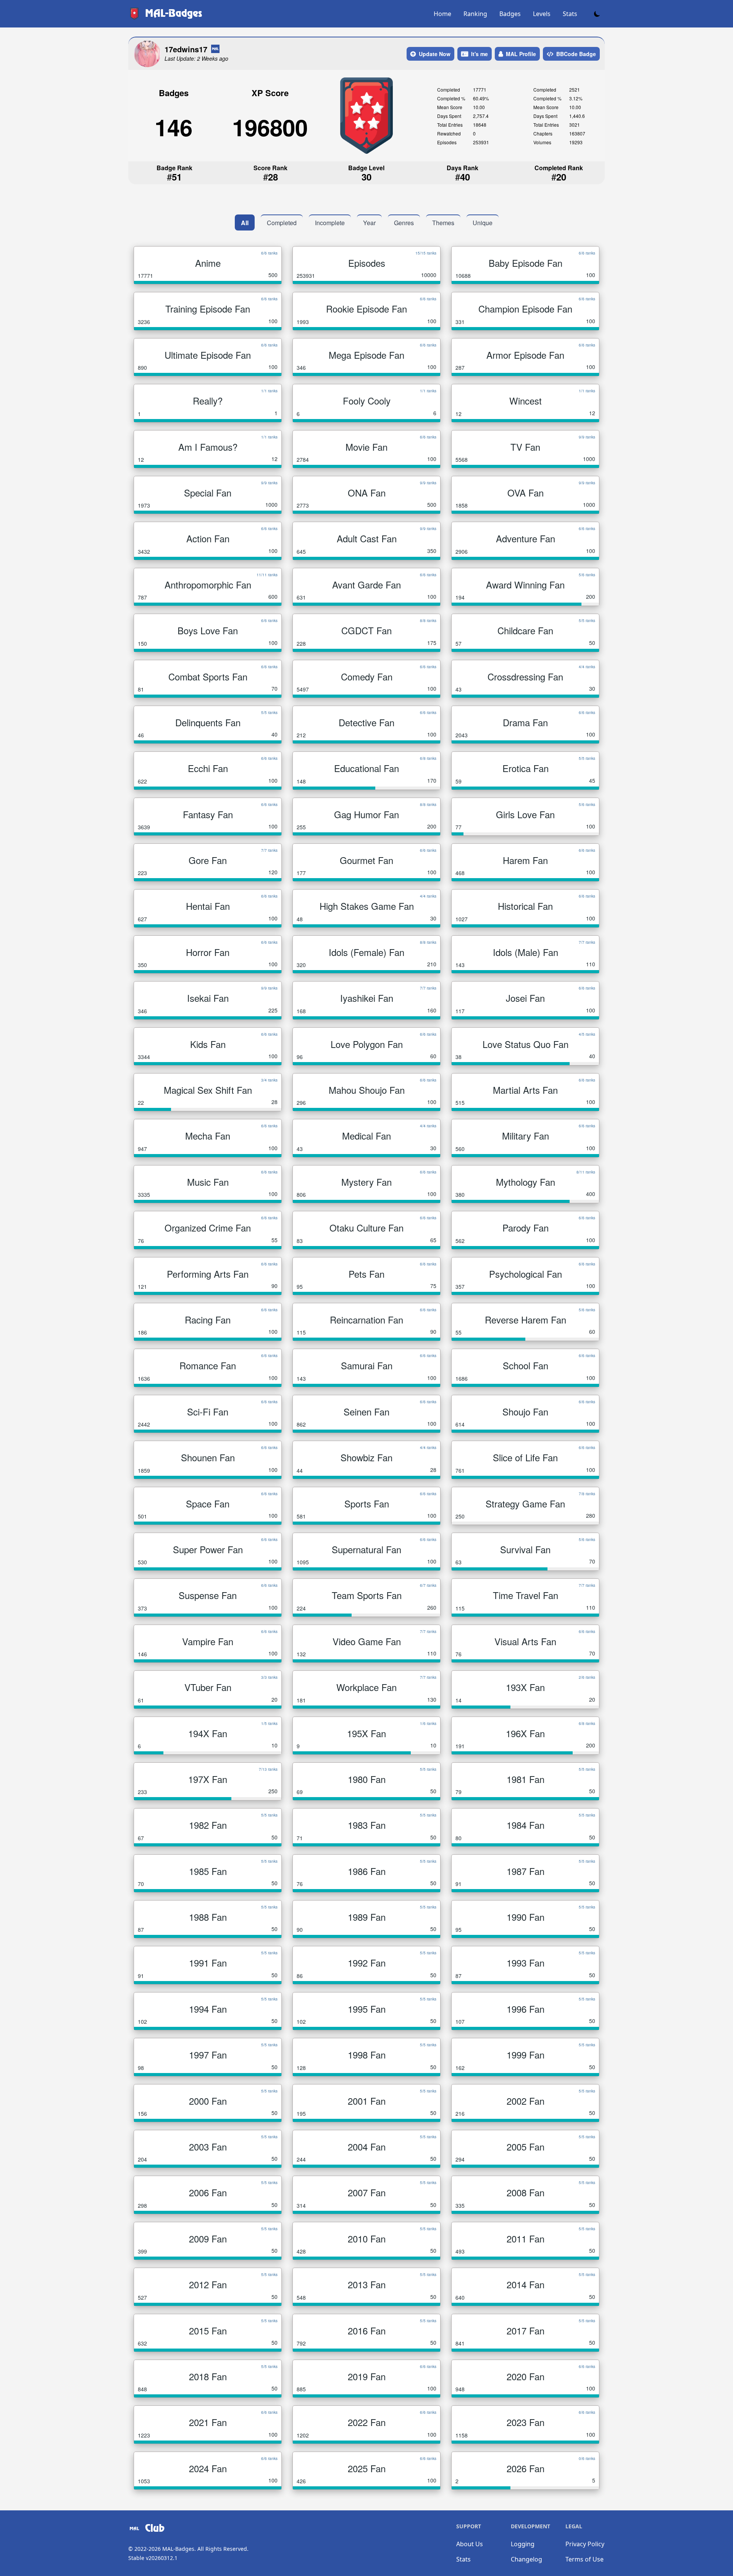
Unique (483, 223)
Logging (523, 2544)
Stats (570, 14)
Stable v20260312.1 (153, 2558)
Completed (282, 223)
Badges (510, 14)
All (245, 223)
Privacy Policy (585, 2544)
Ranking (475, 14)
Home (442, 14)
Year (369, 223)
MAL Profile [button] (521, 54)
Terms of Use (584, 2559)
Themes (443, 223)
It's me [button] (480, 54)
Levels (542, 14)
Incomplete (330, 223)
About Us (470, 2544)
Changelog (526, 2559)
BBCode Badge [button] (576, 54)
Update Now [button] (435, 54)
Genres (404, 223)
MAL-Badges (178, 2549)
